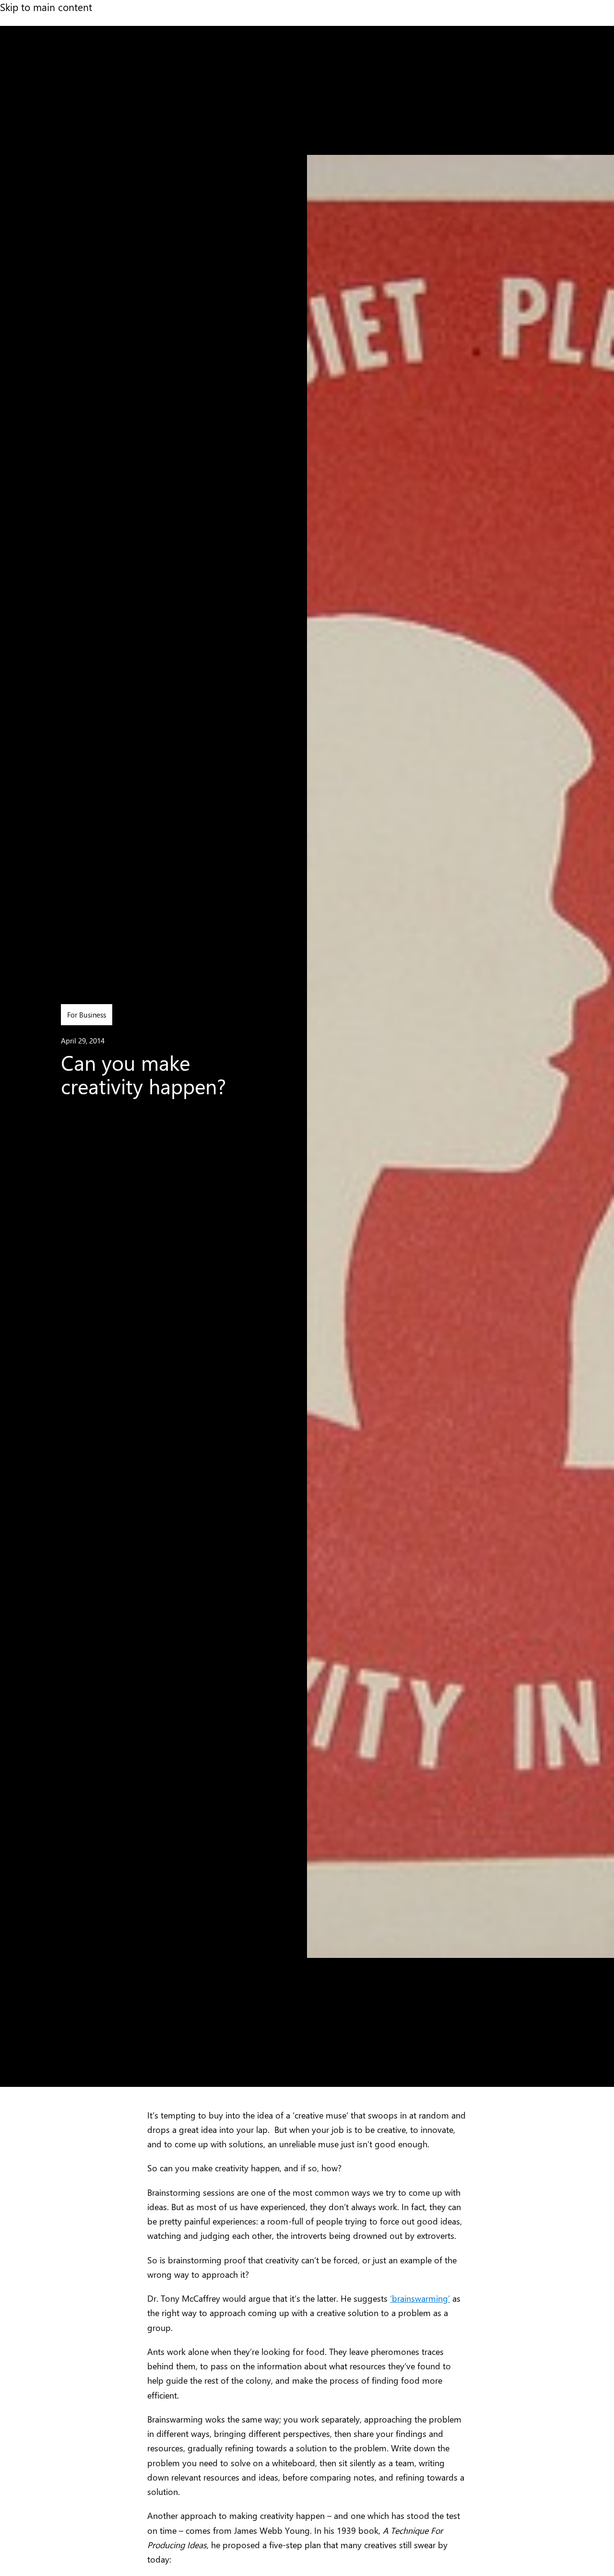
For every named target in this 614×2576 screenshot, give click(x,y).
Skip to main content (46, 7)
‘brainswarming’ (420, 2298)
